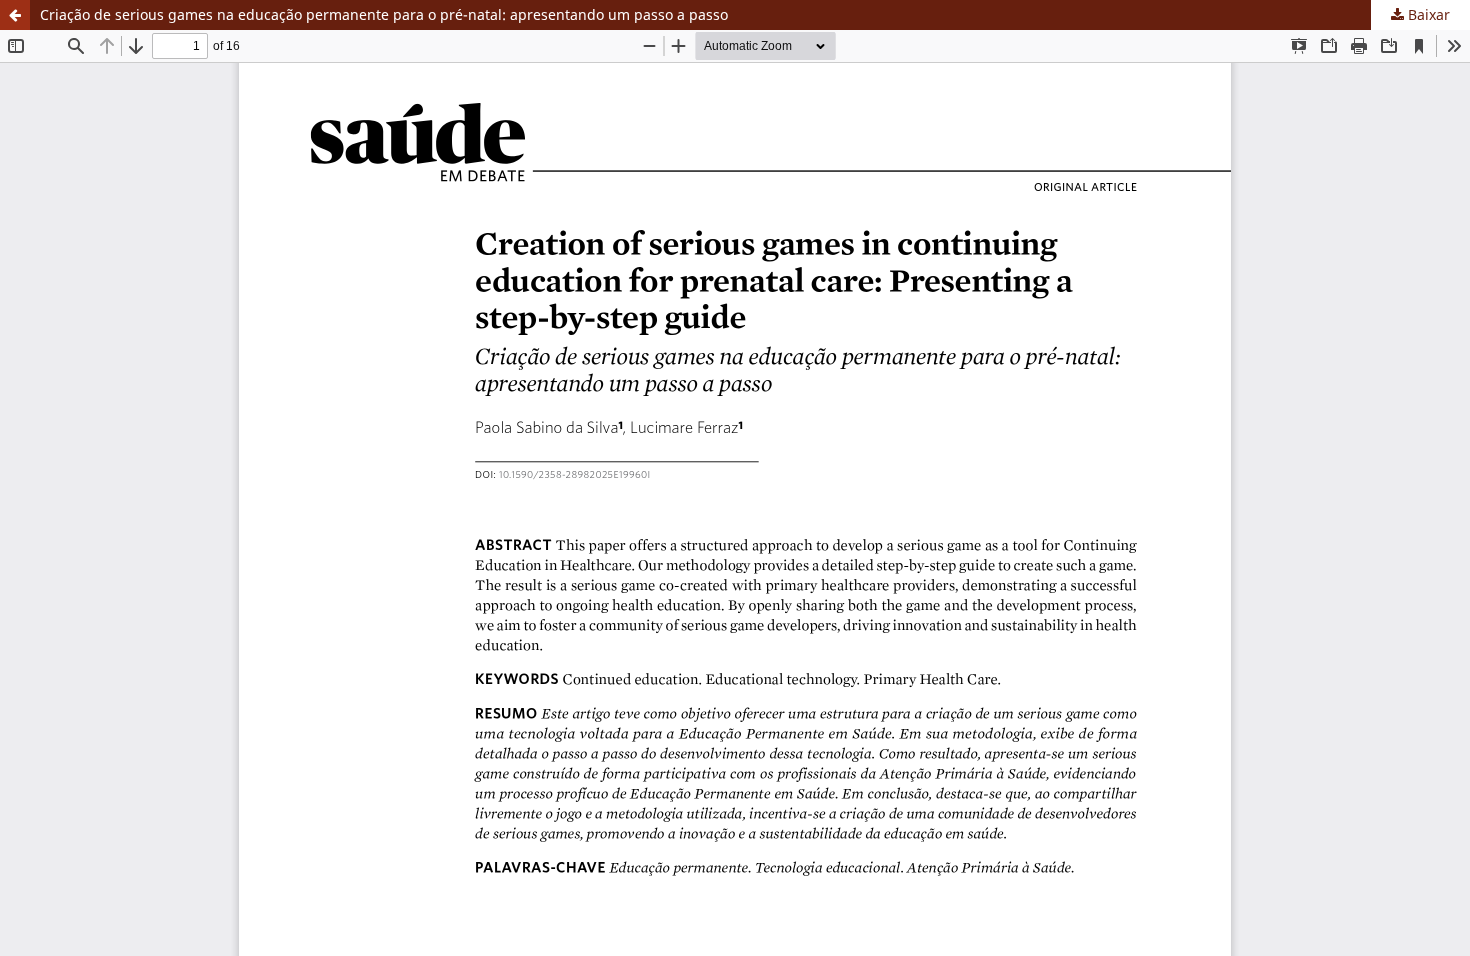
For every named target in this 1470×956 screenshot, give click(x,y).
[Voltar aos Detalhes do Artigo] (15, 15)
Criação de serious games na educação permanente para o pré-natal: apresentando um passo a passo (384, 14)
